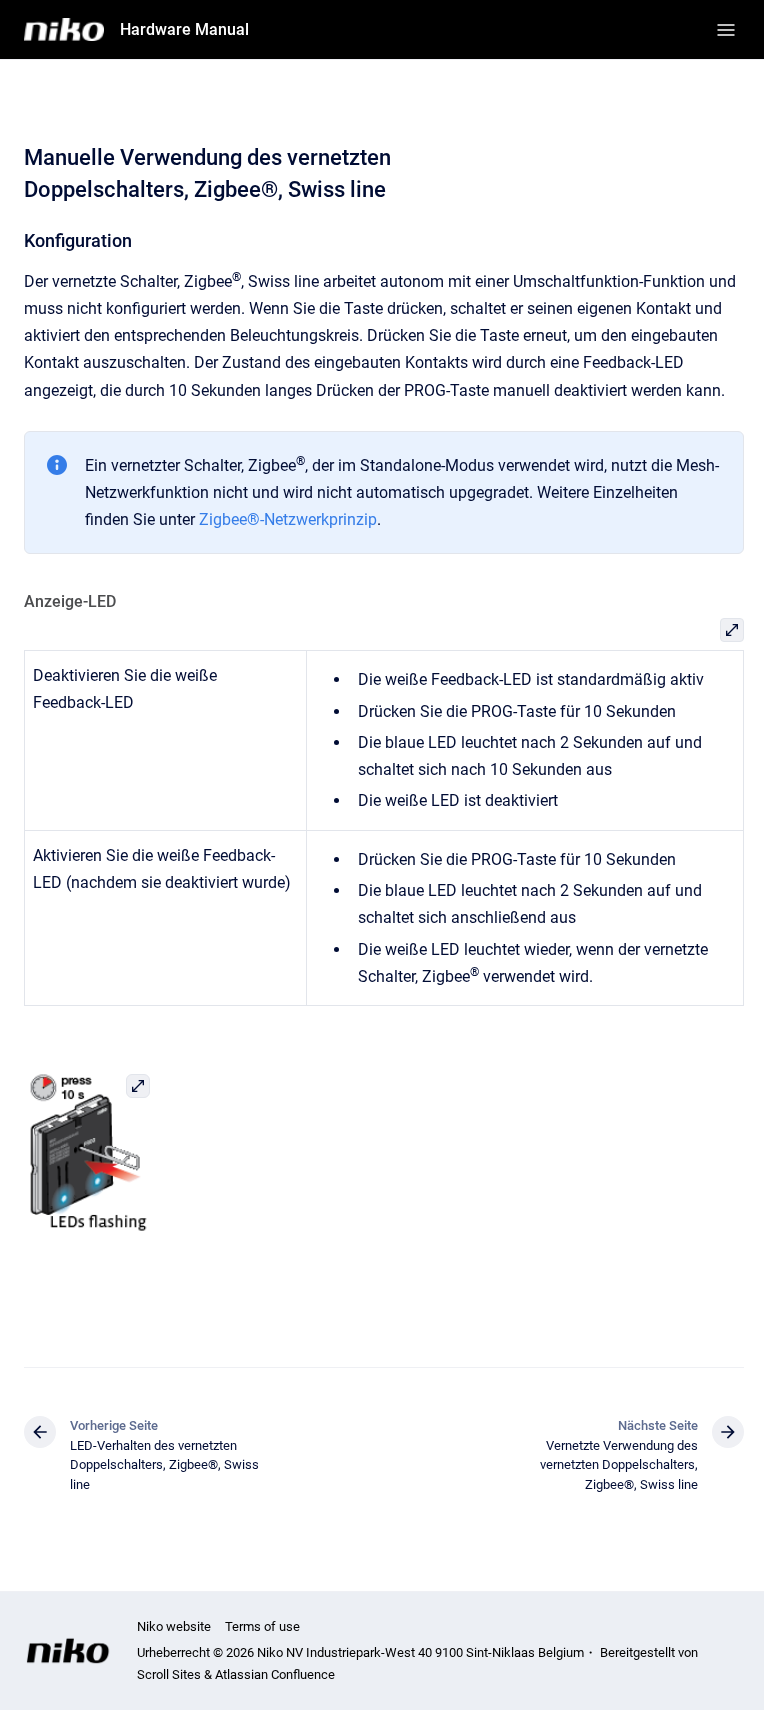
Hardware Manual (184, 29)
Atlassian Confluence (275, 1674)
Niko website (174, 1626)
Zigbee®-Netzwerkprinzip (288, 519)
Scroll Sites (169, 1674)
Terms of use (262, 1626)
